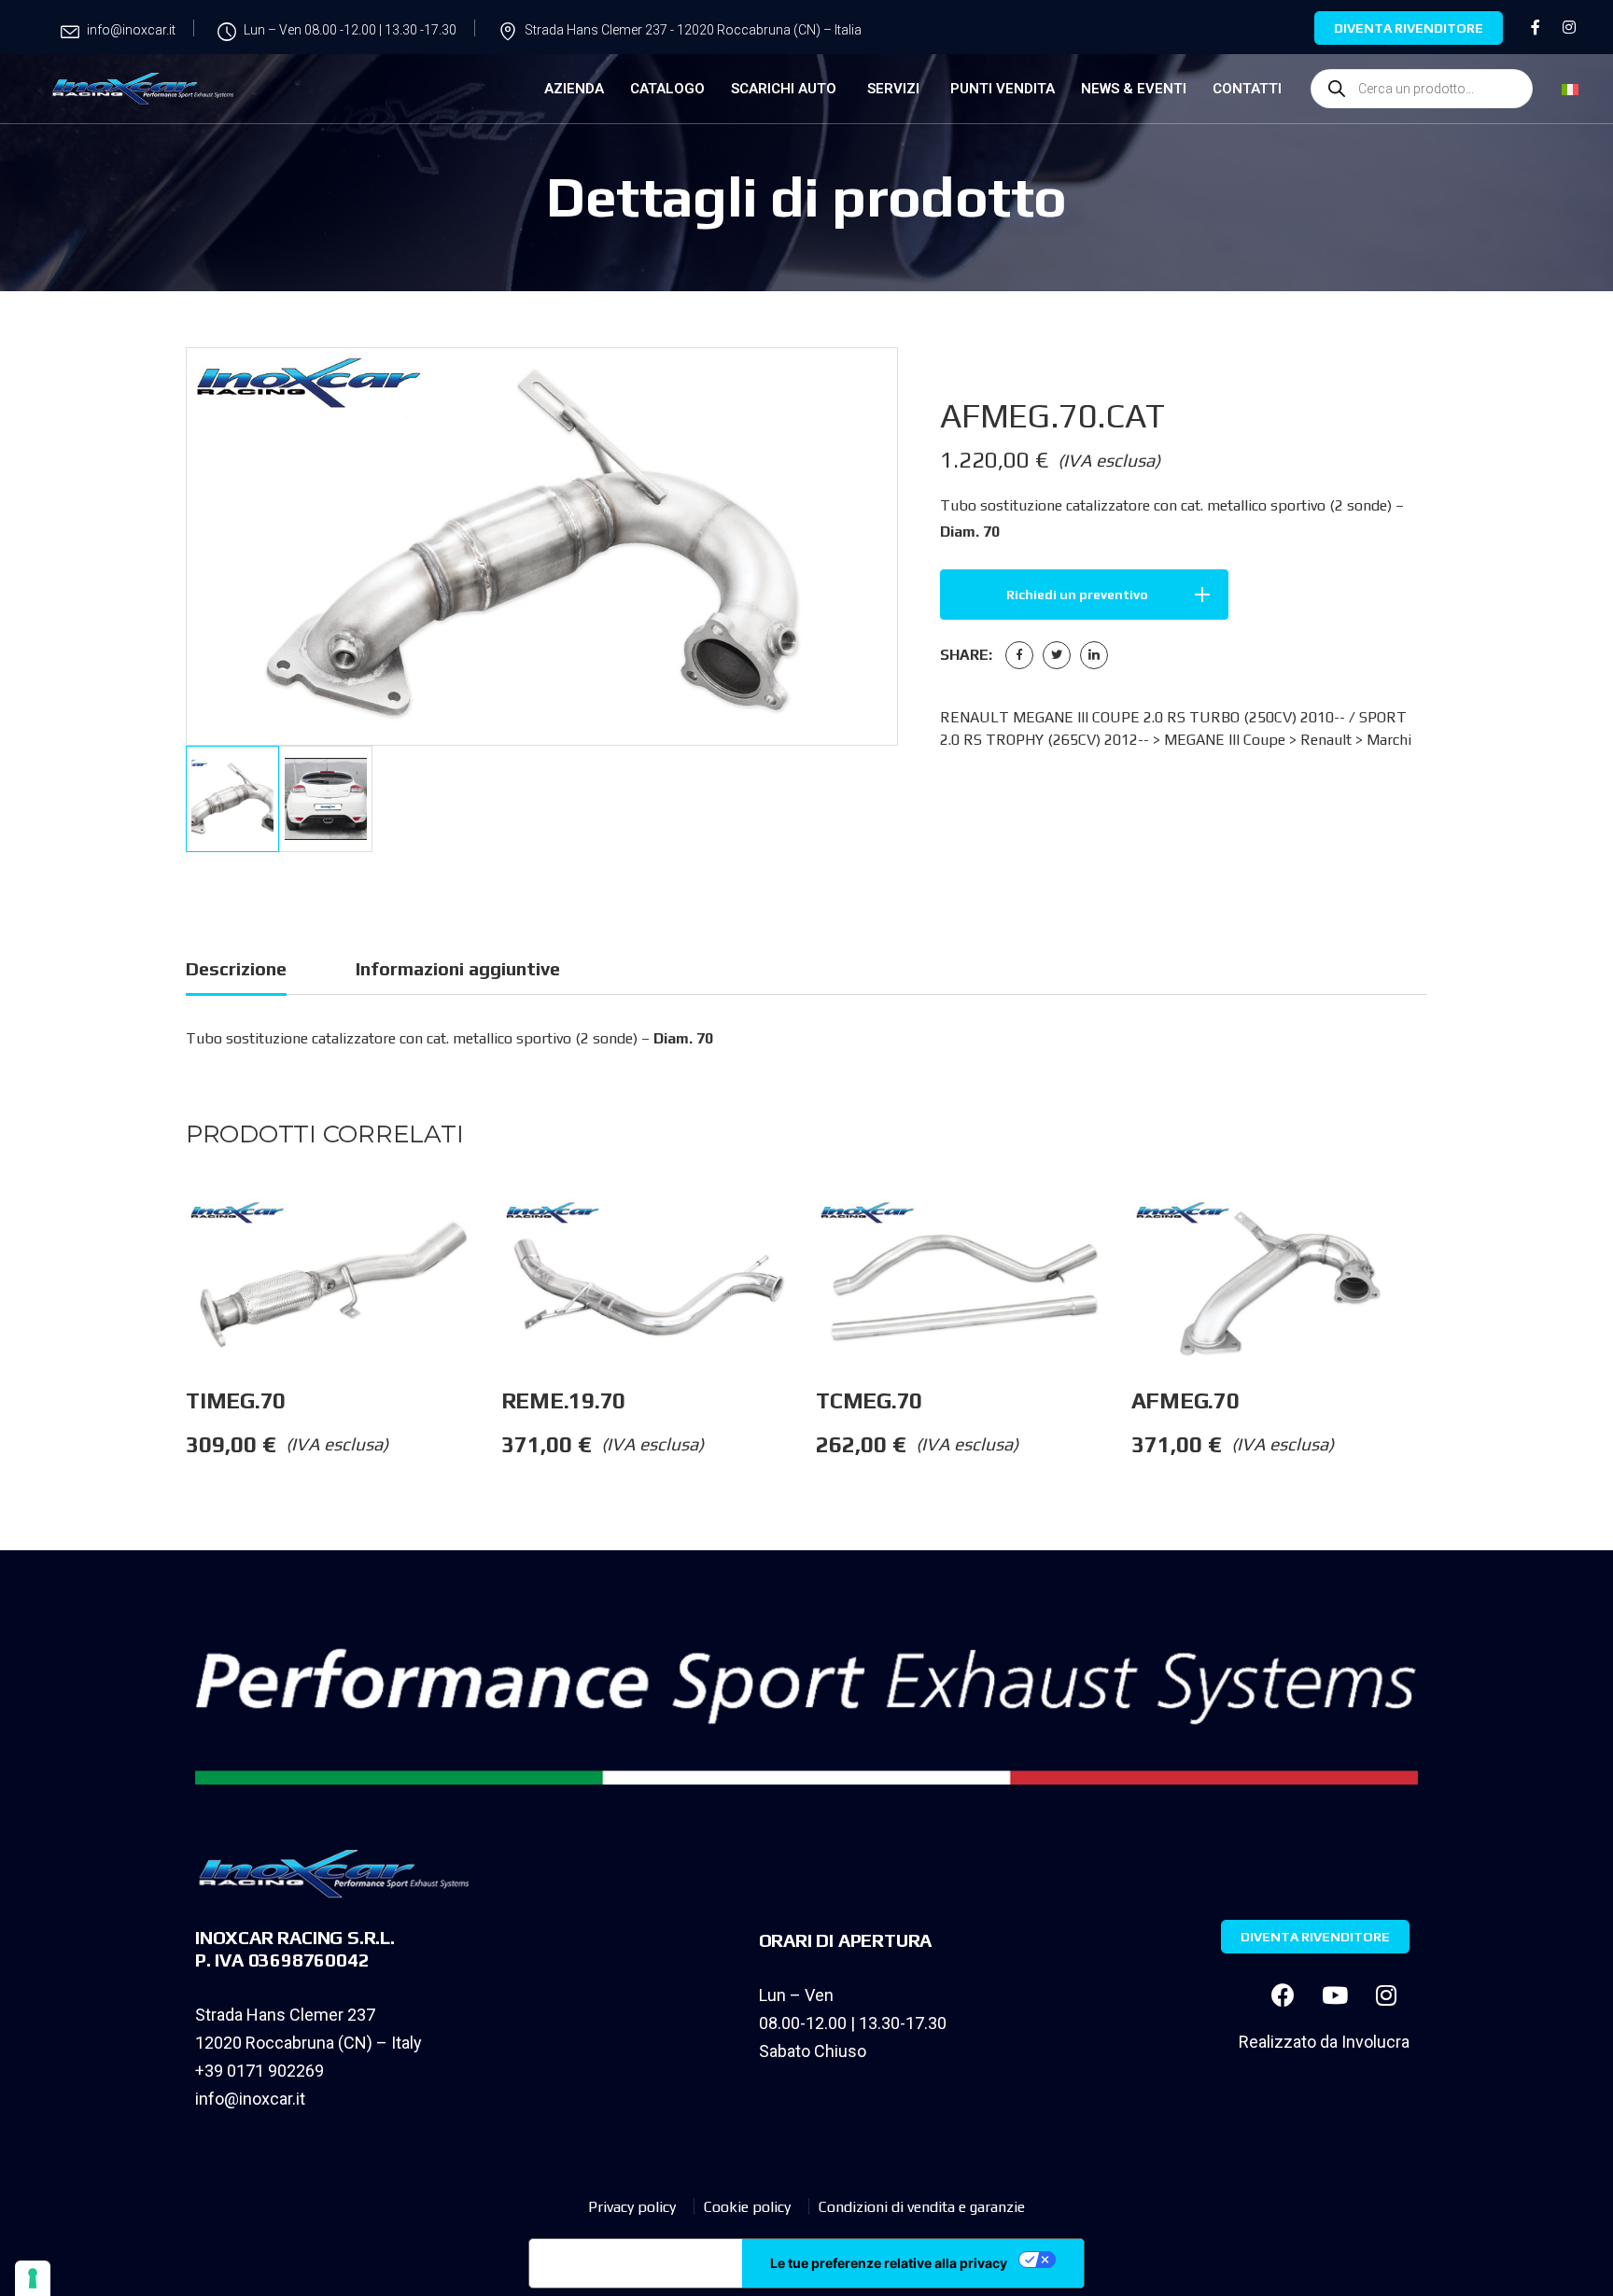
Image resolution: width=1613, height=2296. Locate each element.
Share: (966, 655)
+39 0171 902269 (259, 2071)
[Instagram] (1386, 1995)
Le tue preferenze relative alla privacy (889, 2263)
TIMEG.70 (236, 1400)
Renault (1326, 740)
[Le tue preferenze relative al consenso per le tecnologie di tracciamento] (33, 2278)
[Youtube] (1335, 1995)
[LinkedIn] (1094, 655)
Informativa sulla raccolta (636, 2263)
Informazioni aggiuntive (458, 968)
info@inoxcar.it (250, 2099)
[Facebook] (1019, 655)
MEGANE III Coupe (1225, 740)
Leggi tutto (500, 1236)
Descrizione (236, 968)
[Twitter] (1057, 655)
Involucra (1375, 2042)
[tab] (236, 972)
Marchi (1389, 740)
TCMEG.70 (869, 1400)
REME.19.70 (564, 1400)
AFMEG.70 (1185, 1400)
